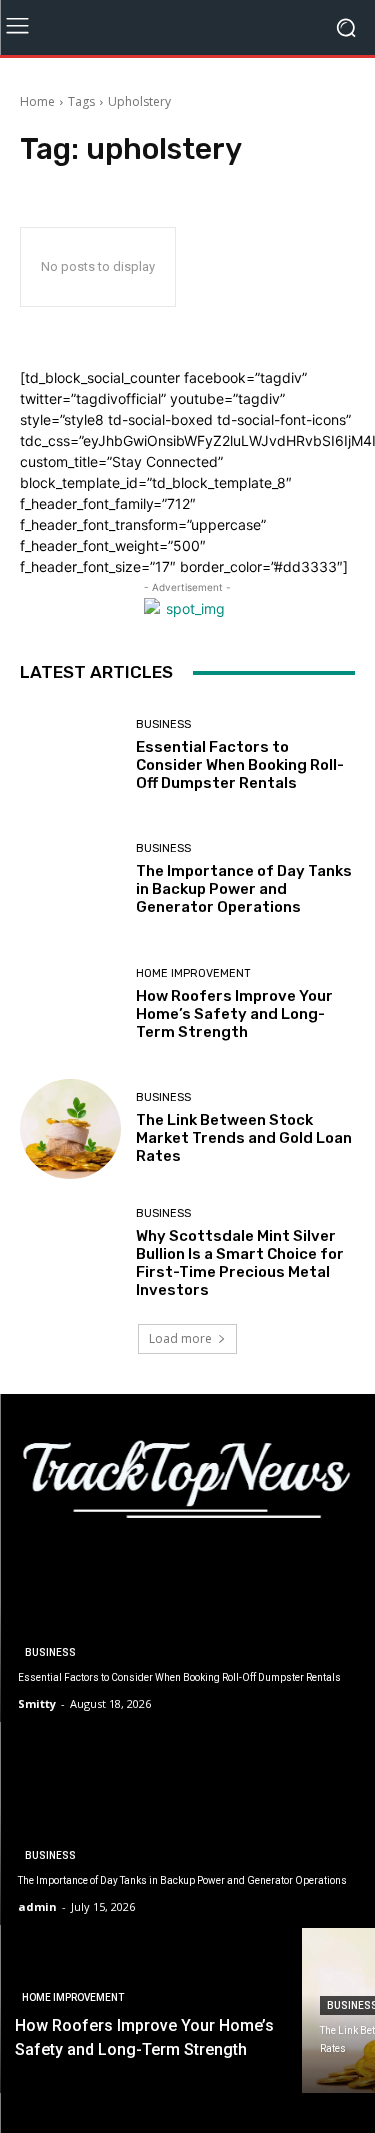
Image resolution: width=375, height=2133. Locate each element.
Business (163, 724)
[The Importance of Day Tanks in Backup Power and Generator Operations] (70, 880)
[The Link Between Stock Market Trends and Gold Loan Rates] (70, 1129)
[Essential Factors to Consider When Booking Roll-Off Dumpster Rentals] (70, 755)
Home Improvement (193, 973)
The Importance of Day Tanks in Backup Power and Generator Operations (244, 889)
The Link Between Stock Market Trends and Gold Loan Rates (244, 1138)
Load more (180, 1338)
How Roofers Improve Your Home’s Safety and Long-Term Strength (234, 1014)
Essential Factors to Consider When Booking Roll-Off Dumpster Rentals (240, 765)
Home (37, 101)
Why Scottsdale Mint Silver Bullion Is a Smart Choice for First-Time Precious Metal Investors (240, 1263)
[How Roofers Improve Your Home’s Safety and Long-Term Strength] (70, 1004)
